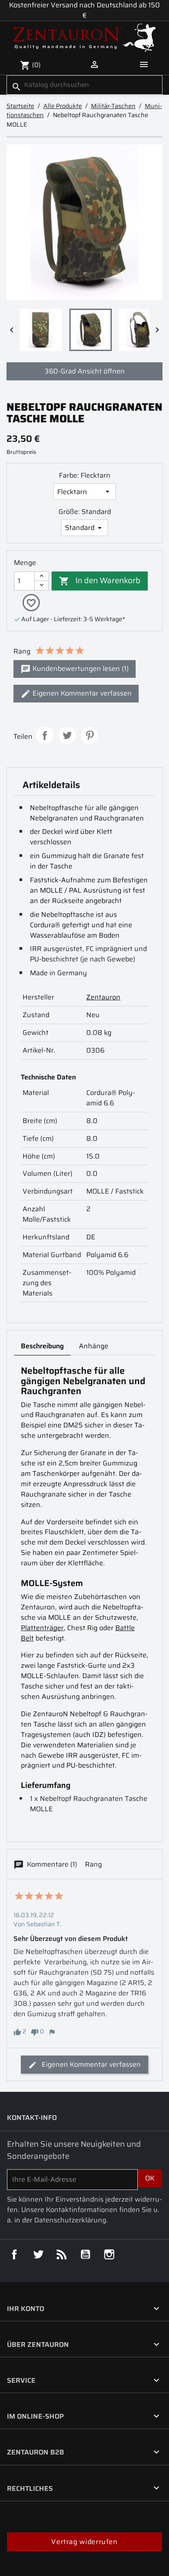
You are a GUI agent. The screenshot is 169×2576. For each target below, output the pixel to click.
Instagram (109, 2254)
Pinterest (90, 735)
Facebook (14, 2254)
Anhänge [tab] (94, 1346)
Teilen (45, 735)
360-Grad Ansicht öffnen (85, 371)
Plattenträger (42, 1628)
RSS (62, 2254)
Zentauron (103, 997)
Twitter (38, 2254)
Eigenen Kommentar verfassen (81, 693)
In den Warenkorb (100, 580)
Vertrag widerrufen (84, 2542)
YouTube (85, 2254)
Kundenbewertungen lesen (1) (80, 669)
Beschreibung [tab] (42, 1346)
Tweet (67, 735)
